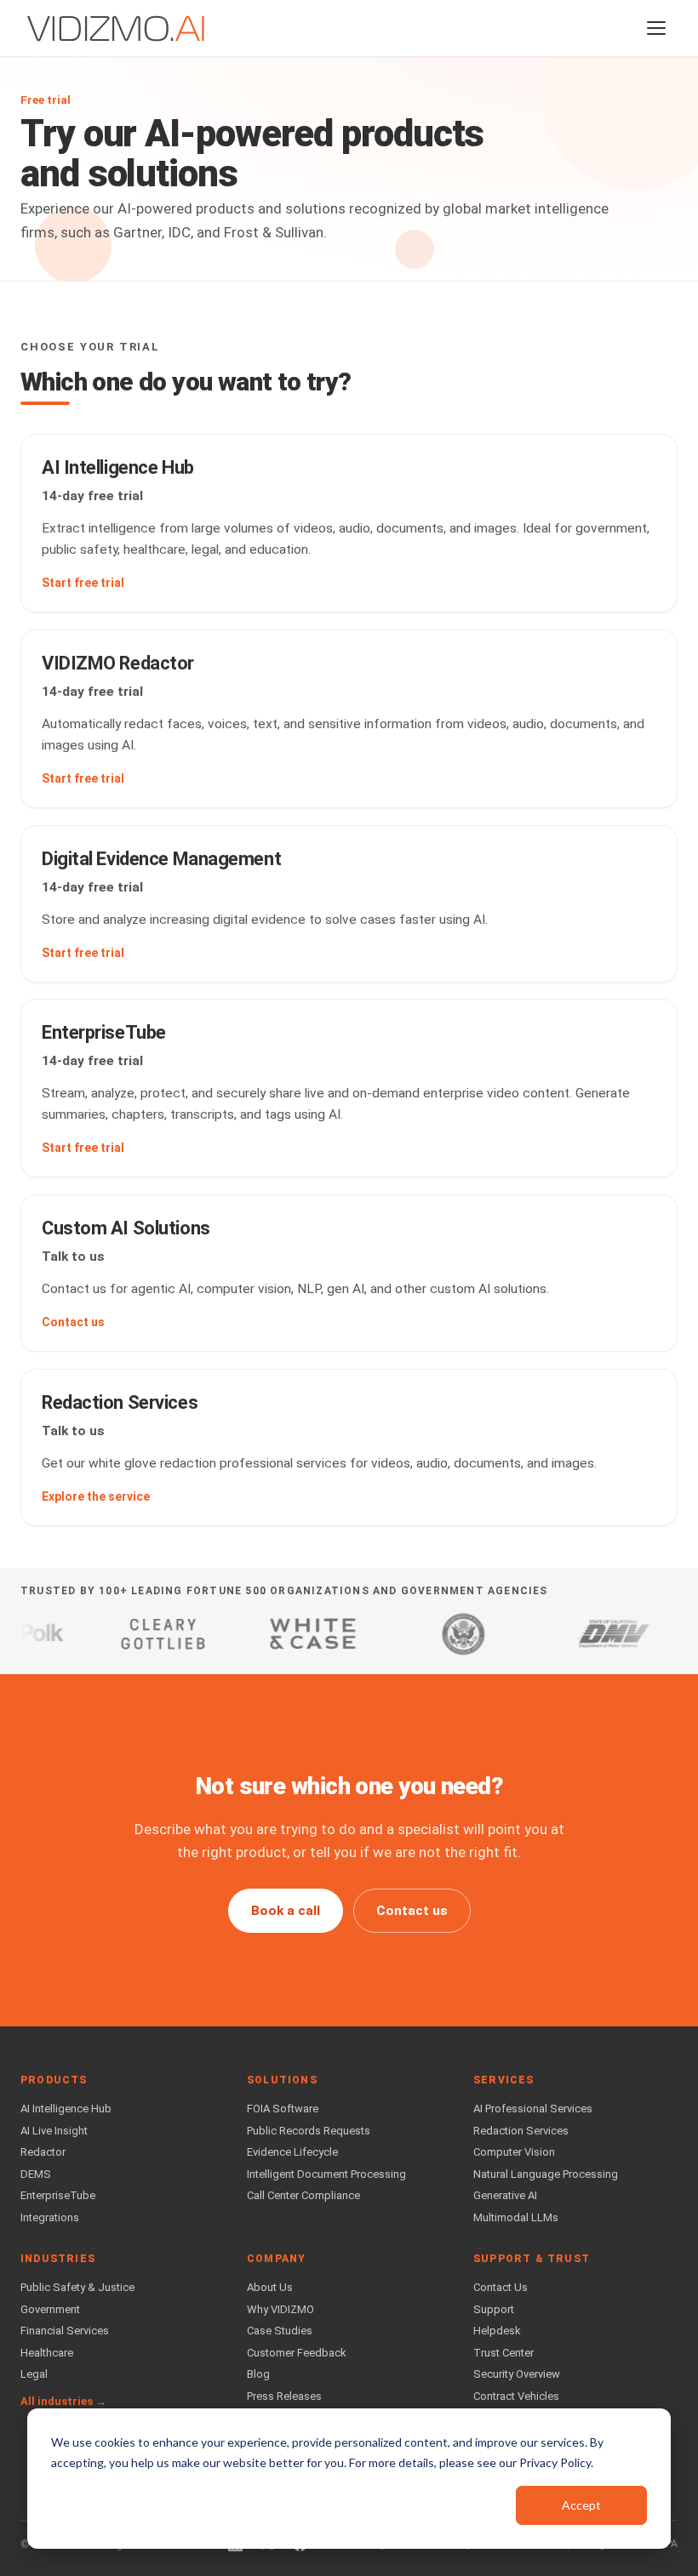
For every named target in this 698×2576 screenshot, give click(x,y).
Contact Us (501, 2287)
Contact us (412, 1911)
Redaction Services (521, 2131)
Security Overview (517, 2374)
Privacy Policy (555, 2462)
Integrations (50, 2217)
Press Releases (284, 2396)
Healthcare (47, 2353)
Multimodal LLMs (516, 2217)
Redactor (43, 2152)
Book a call (286, 1911)
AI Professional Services (533, 2109)
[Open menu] (656, 28)
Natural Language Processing (546, 2174)
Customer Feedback (297, 2353)
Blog (258, 2374)
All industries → (63, 2401)
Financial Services (65, 2331)
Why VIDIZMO (280, 2309)
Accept (581, 2505)
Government (50, 2309)
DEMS (36, 2174)
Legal (34, 2374)
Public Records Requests (309, 2131)
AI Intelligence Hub (66, 2109)
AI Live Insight (54, 2131)
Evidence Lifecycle (292, 2152)
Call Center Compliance (303, 2195)
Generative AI (505, 2195)
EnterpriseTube (58, 2195)
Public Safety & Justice (77, 2287)
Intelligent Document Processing (326, 2174)
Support (494, 2309)
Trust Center (503, 2353)
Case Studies (280, 2331)
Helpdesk (497, 2331)
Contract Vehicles (516, 2396)
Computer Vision (514, 2152)
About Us (270, 2287)
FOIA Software (283, 2109)
